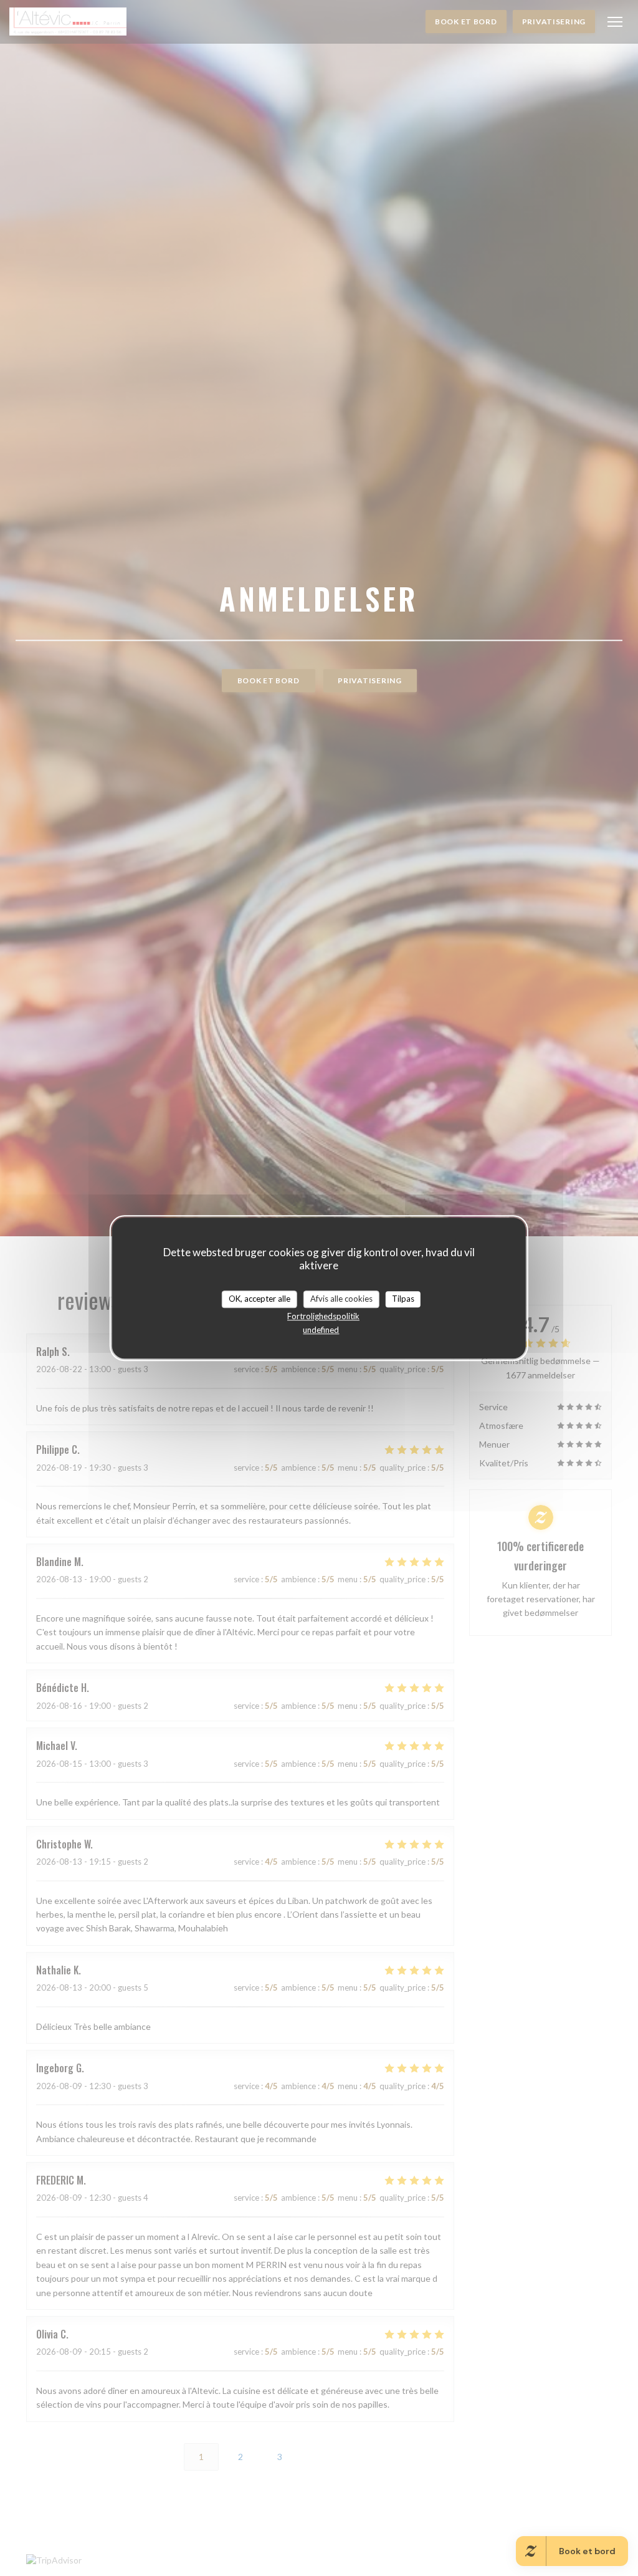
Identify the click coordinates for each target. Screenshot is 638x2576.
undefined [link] (321, 1330)
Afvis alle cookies (341, 1299)
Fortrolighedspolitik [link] (323, 1316)
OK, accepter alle (259, 1299)
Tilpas (403, 1299)
